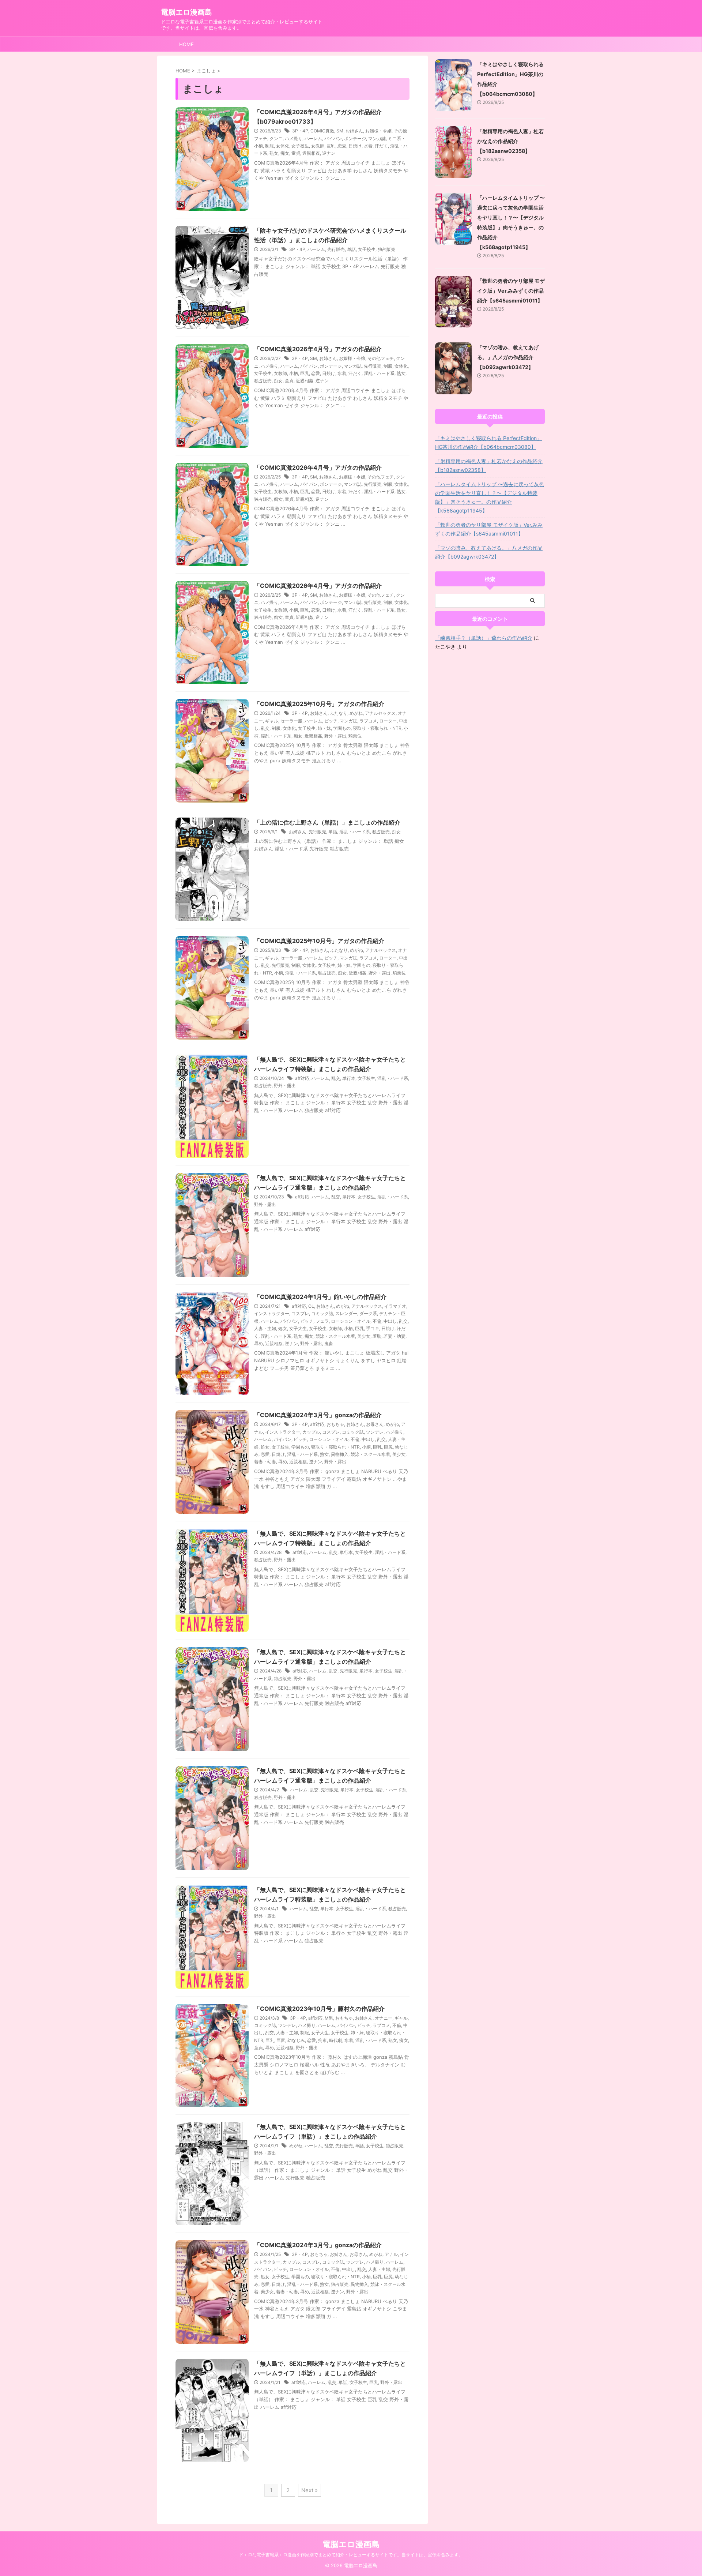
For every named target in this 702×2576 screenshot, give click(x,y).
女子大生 (298, 1328)
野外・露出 (335, 736)
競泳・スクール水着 (335, 1336)
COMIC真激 (322, 131)
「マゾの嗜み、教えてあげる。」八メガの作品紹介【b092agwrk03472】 (508, 357)
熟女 (274, 153)
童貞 (296, 153)
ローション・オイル (351, 1321)
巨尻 (388, 1447)
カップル (311, 1432)
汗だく (381, 146)
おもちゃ (335, 1424)
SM (340, 131)
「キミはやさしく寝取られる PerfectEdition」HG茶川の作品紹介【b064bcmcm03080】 (488, 442)
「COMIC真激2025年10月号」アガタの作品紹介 (319, 704)
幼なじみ (296, 2040)
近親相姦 (311, 153)
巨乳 (331, 146)
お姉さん (354, 131)
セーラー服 (291, 721)
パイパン (333, 138)
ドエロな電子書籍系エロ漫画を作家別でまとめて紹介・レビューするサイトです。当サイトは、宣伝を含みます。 (351, 2555)
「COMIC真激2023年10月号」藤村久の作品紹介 (319, 2009)
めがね (356, 713)
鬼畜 (329, 1343)
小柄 (294, 373)
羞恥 (377, 1336)
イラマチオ (395, 1306)
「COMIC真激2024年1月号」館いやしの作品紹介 (320, 1297)
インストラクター (272, 1313)
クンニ (276, 138)
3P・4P (300, 131)
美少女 (364, 1336)
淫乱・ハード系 (379, 373)
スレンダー (346, 1313)
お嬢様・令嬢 (378, 131)
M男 (329, 2018)
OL (311, 1306)
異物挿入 (340, 1454)
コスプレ (300, 1313)
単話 (351, 249)
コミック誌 (322, 1313)
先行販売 (336, 249)
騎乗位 (355, 736)
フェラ (322, 1321)
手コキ (373, 1328)
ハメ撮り (294, 138)
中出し (390, 1321)
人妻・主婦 (265, 1328)
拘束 (322, 2040)
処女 (283, 1328)
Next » (310, 2490)
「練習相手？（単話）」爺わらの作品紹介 (484, 638)
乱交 (265, 728)
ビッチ (331, 721)
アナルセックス (380, 713)
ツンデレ (375, 1432)
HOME (186, 44)
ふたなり (339, 713)
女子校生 (300, 146)
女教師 (318, 146)
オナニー (384, 2018)
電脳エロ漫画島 (186, 12)
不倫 (377, 1321)
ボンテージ (355, 138)
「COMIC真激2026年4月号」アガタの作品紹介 (318, 349)
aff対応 (302, 1078)
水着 (368, 146)
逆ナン (329, 153)
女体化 (283, 146)
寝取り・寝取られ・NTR (377, 728)
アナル (391, 2254)
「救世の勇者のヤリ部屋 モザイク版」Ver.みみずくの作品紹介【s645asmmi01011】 (511, 291)
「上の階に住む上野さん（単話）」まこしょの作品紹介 (327, 822)
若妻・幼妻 (395, 1336)
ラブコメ (368, 721)
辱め (258, 1343)
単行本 (349, 1078)
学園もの (342, 728)
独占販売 (386, 249)
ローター (388, 721)
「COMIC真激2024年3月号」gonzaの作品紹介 (318, 1415)
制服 (269, 146)
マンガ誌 (377, 138)
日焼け (355, 146)
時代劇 (336, 2040)
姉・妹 (324, 728)
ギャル (272, 721)
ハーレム (313, 138)
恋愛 (342, 146)
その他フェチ (381, 358)
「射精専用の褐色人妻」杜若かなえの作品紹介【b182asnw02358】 (510, 141)
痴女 (285, 153)
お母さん (375, 1424)
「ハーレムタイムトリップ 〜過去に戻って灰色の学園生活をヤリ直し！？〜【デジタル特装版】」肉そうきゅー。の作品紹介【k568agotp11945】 (490, 497)
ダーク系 (368, 1313)
